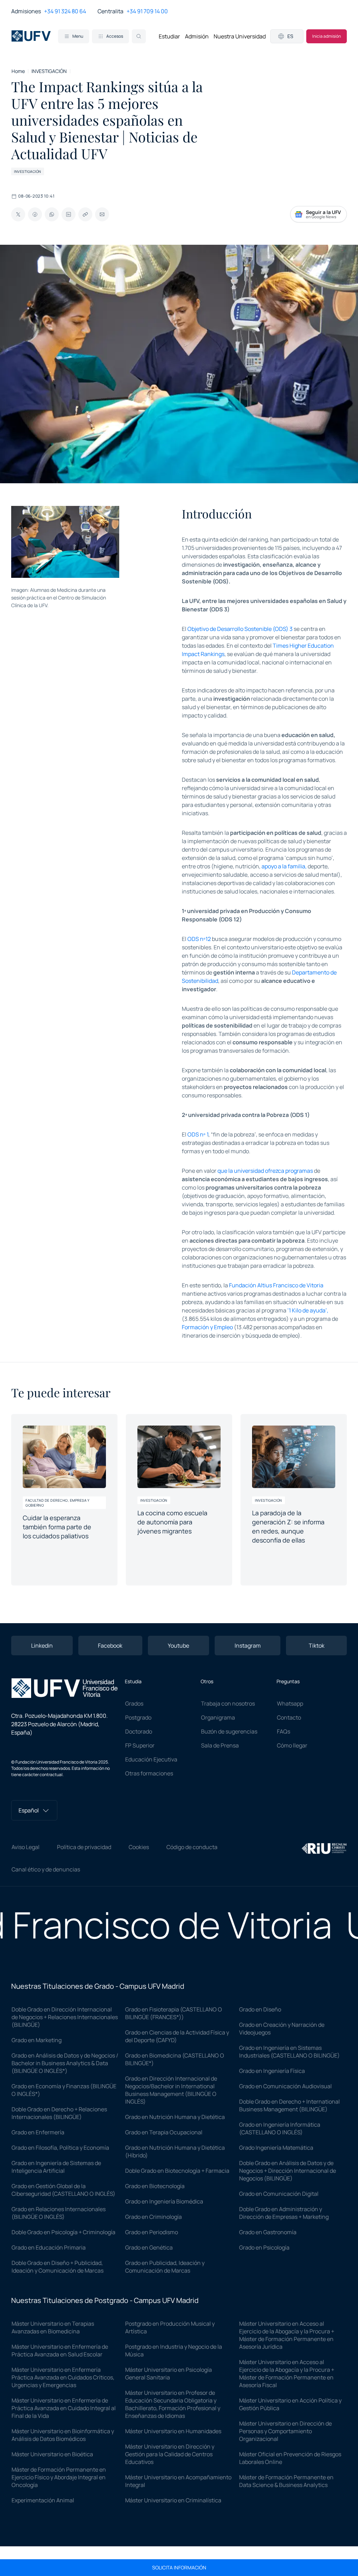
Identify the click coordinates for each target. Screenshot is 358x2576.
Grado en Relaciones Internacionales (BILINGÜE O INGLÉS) (59, 2213)
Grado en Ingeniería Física (272, 2071)
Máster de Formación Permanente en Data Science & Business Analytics (286, 2481)
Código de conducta (192, 1847)
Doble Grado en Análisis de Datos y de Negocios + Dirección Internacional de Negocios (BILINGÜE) (288, 2171)
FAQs (284, 1731)
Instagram (248, 1646)
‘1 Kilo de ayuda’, (308, 1310)
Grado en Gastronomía (268, 2232)
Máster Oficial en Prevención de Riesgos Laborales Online (290, 2458)
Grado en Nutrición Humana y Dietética (175, 2117)
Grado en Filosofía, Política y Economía (60, 2148)
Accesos (115, 36)
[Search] (139, 36)
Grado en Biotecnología (155, 2186)
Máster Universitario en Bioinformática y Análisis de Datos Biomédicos (63, 2435)
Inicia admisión (327, 36)
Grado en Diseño (260, 2009)
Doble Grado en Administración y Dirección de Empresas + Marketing (284, 2213)
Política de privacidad (84, 1847)
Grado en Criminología (153, 2217)
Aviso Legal (26, 1847)
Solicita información (179, 2568)
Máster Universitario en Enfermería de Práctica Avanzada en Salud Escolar (60, 2350)
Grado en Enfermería (38, 2132)
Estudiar (169, 36)
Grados (134, 1703)
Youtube (178, 1646)
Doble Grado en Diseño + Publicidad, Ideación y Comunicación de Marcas (58, 2267)
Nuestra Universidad (240, 36)
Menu (78, 36)
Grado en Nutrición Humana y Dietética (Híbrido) (175, 2151)
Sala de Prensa (220, 1745)
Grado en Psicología (264, 2247)
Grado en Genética (149, 2247)
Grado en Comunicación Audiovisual (285, 2086)
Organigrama (218, 1717)
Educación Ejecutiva (151, 1759)
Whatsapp (290, 1703)
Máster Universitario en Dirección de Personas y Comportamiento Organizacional (285, 2431)
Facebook (110, 1646)
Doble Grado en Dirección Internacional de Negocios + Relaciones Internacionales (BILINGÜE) (65, 2017)
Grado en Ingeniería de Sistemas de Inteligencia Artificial (56, 2167)
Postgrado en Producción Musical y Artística (170, 2327)
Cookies (139, 1847)
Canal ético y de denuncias (46, 1869)
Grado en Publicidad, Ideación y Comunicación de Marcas (165, 2267)
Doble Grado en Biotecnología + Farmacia (177, 2171)
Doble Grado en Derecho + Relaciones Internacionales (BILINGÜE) (59, 2113)
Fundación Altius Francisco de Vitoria (276, 1285)
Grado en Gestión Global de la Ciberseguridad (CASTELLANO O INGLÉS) (63, 2190)
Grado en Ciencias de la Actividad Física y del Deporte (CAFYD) (177, 2036)
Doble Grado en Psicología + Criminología (63, 2232)
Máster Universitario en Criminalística (173, 2500)
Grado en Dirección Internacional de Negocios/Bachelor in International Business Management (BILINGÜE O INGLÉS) (171, 2090)
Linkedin (42, 1646)
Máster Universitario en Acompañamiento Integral (178, 2481)
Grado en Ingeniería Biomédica (164, 2201)
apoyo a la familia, (284, 866)
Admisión (197, 36)
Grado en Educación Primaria (49, 2247)
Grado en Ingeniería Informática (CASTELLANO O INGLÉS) (280, 2128)
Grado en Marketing (37, 2040)
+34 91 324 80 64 (65, 11)
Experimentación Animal (43, 2500)
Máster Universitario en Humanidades (173, 2431)
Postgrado (138, 1717)
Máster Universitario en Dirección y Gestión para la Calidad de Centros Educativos (170, 2454)
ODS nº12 (199, 939)
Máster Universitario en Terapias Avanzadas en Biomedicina (53, 2327)
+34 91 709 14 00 (147, 11)
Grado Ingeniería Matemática (276, 2148)
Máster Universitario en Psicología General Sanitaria (169, 2373)
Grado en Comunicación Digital (279, 2194)
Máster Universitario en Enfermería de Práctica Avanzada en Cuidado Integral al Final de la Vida (64, 2408)
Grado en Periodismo (152, 2232)
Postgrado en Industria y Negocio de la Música (174, 2350)
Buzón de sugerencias (229, 1731)
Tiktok (317, 1646)
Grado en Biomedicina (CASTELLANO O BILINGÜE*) (175, 2059)
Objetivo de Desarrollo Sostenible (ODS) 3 (240, 629)
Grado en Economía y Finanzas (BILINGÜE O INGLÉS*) (64, 2090)
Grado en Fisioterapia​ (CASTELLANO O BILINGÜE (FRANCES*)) (174, 2013)
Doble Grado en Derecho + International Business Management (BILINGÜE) (289, 2105)
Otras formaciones (149, 1773)
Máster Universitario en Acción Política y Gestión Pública (290, 2404)
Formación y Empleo (207, 1327)
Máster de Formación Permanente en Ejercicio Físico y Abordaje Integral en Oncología (59, 2477)
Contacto (289, 1717)
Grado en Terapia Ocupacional (164, 2132)
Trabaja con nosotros (228, 1703)
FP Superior (140, 1745)
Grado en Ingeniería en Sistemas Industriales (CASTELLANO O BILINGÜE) (289, 2052)
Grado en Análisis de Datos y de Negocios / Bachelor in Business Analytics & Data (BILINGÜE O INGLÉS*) (65, 2063)
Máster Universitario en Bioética (52, 2454)
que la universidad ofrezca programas (265, 1171)
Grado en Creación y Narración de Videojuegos (282, 2029)
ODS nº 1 (198, 1134)
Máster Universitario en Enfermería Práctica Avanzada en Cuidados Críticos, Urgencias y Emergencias (63, 2377)
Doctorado (139, 1731)
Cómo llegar (292, 1745)
